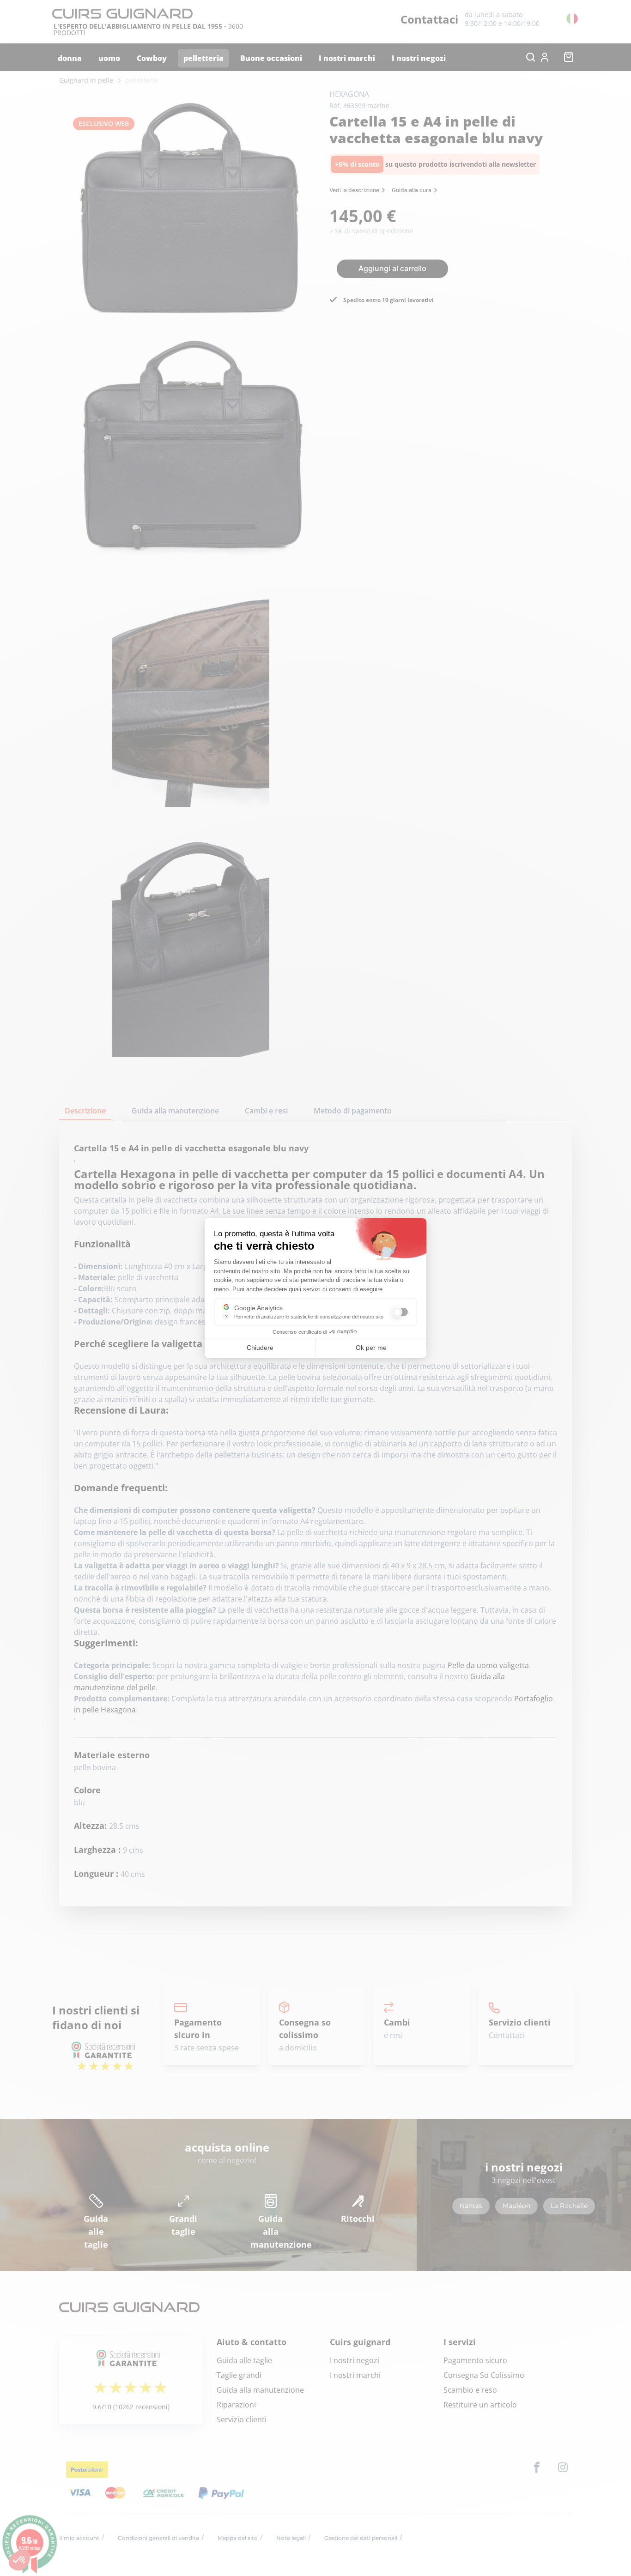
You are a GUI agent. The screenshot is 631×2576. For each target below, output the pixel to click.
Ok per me (371, 1348)
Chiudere (260, 1348)
